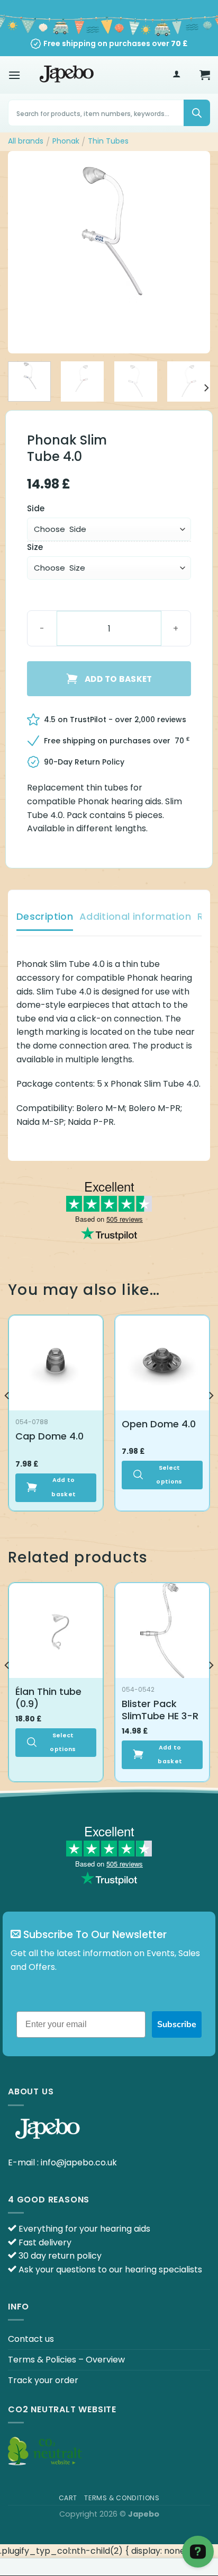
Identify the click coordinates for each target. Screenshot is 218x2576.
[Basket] (205, 75)
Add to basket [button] (63, 1487)
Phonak (66, 141)
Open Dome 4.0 (159, 1424)
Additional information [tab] (135, 916)
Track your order (43, 2380)
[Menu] (14, 75)
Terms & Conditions (122, 2498)
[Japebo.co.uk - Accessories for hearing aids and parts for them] (67, 75)
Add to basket (119, 679)
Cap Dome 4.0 (49, 1436)
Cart (68, 2498)
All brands (26, 141)
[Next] (193, 252)
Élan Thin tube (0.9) (48, 1698)
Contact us (31, 2339)
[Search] (197, 113)
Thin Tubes (108, 141)
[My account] (176, 75)
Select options (169, 1475)
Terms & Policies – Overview (66, 2360)
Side (36, 509)
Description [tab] (45, 916)
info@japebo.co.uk (79, 2162)
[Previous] (25, 252)
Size (35, 547)
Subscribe (177, 2024)
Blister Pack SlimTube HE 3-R (160, 1710)
